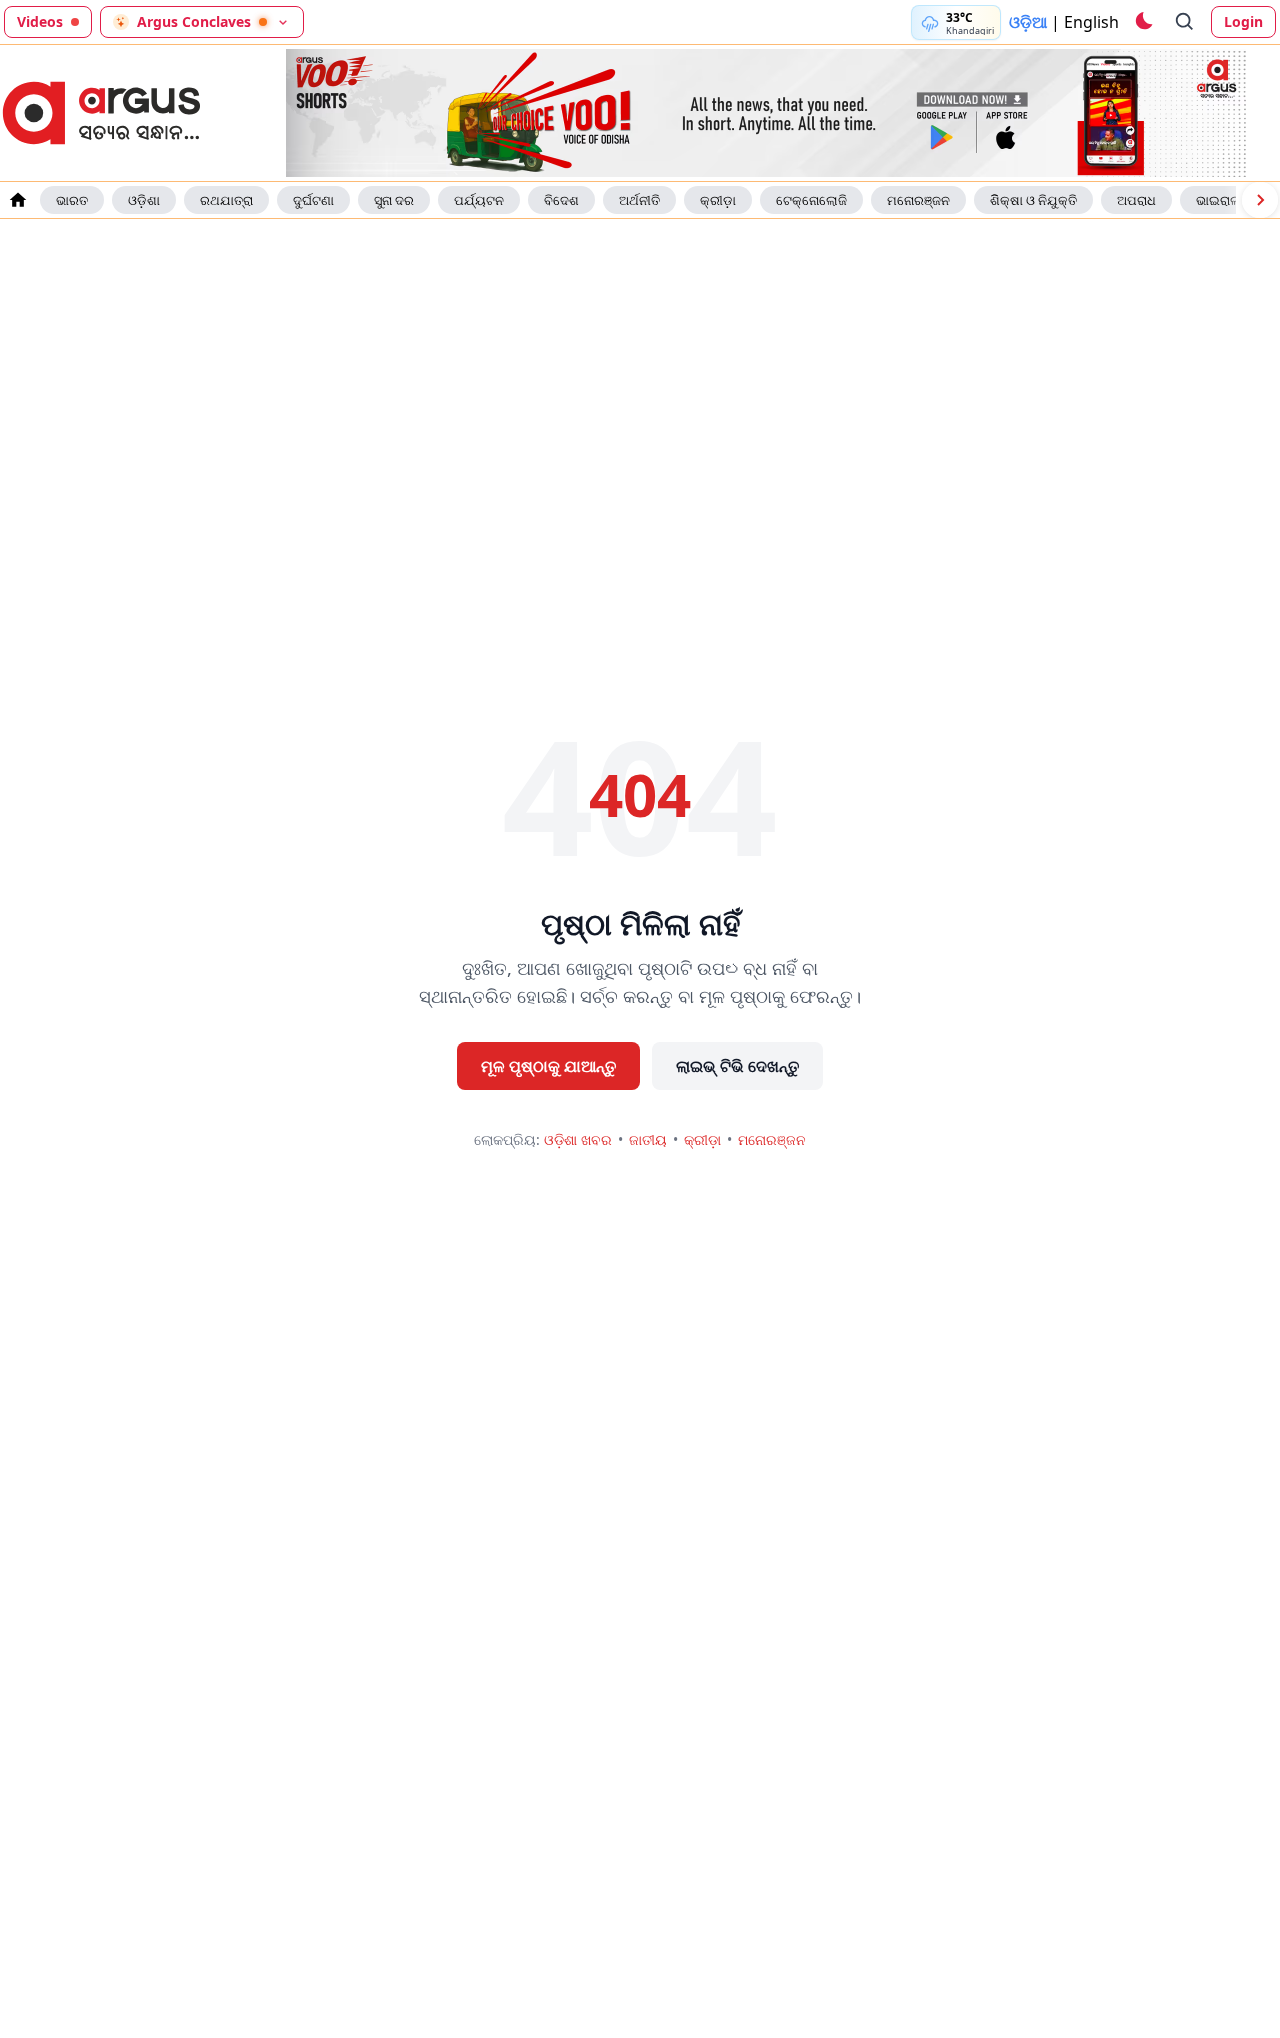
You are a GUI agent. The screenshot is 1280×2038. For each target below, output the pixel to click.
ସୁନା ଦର (394, 200)
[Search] (1185, 22)
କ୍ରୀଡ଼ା (718, 200)
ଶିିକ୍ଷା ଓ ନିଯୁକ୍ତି (1033, 200)
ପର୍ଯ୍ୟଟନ (479, 200)
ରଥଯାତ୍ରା (226, 200)
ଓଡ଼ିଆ (1028, 22)
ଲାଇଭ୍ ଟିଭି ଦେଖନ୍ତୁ (737, 1066)
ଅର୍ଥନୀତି (639, 200)
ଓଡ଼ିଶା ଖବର (578, 1139)
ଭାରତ (72, 200)
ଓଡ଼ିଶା (144, 200)
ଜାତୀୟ (648, 1139)
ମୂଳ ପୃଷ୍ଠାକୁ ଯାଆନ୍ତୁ (548, 1066)
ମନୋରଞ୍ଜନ (918, 200)
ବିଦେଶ (561, 200)
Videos (40, 21)
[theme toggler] (1143, 22)
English (1091, 22)
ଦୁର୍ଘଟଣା (313, 200)
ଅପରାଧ (1136, 200)
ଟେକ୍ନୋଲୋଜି (811, 200)
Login (1243, 21)
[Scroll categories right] (1260, 200)
